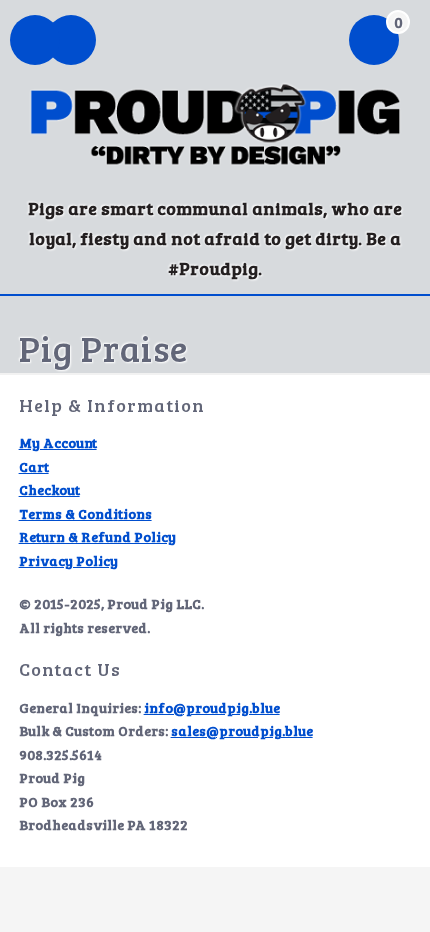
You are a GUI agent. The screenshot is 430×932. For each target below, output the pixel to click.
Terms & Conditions (85, 513)
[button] (71, 42)
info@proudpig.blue (212, 707)
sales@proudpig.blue (242, 730)
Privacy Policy (68, 560)
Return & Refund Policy (97, 536)
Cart (34, 466)
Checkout (49, 489)
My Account (58, 442)
